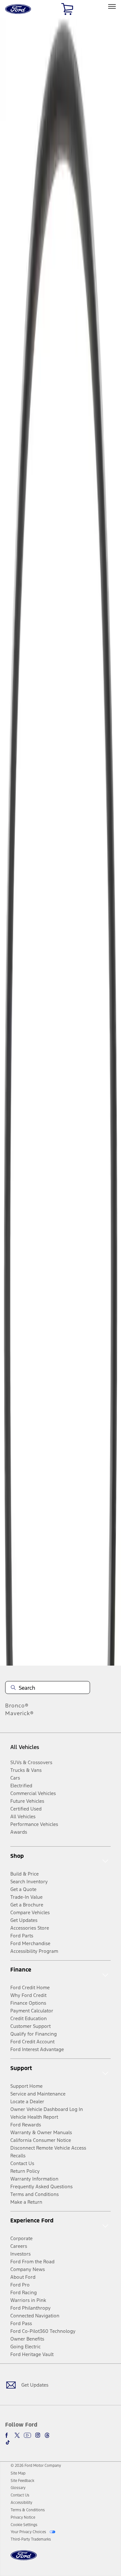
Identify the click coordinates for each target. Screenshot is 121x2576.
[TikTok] (8, 2442)
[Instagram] (38, 2435)
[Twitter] (17, 2435)
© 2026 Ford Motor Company (36, 2466)
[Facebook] (8, 2435)
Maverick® (20, 1713)
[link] (18, 2473)
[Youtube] (27, 2435)
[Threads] (47, 2435)
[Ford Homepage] (24, 2559)
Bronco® (17, 1706)
